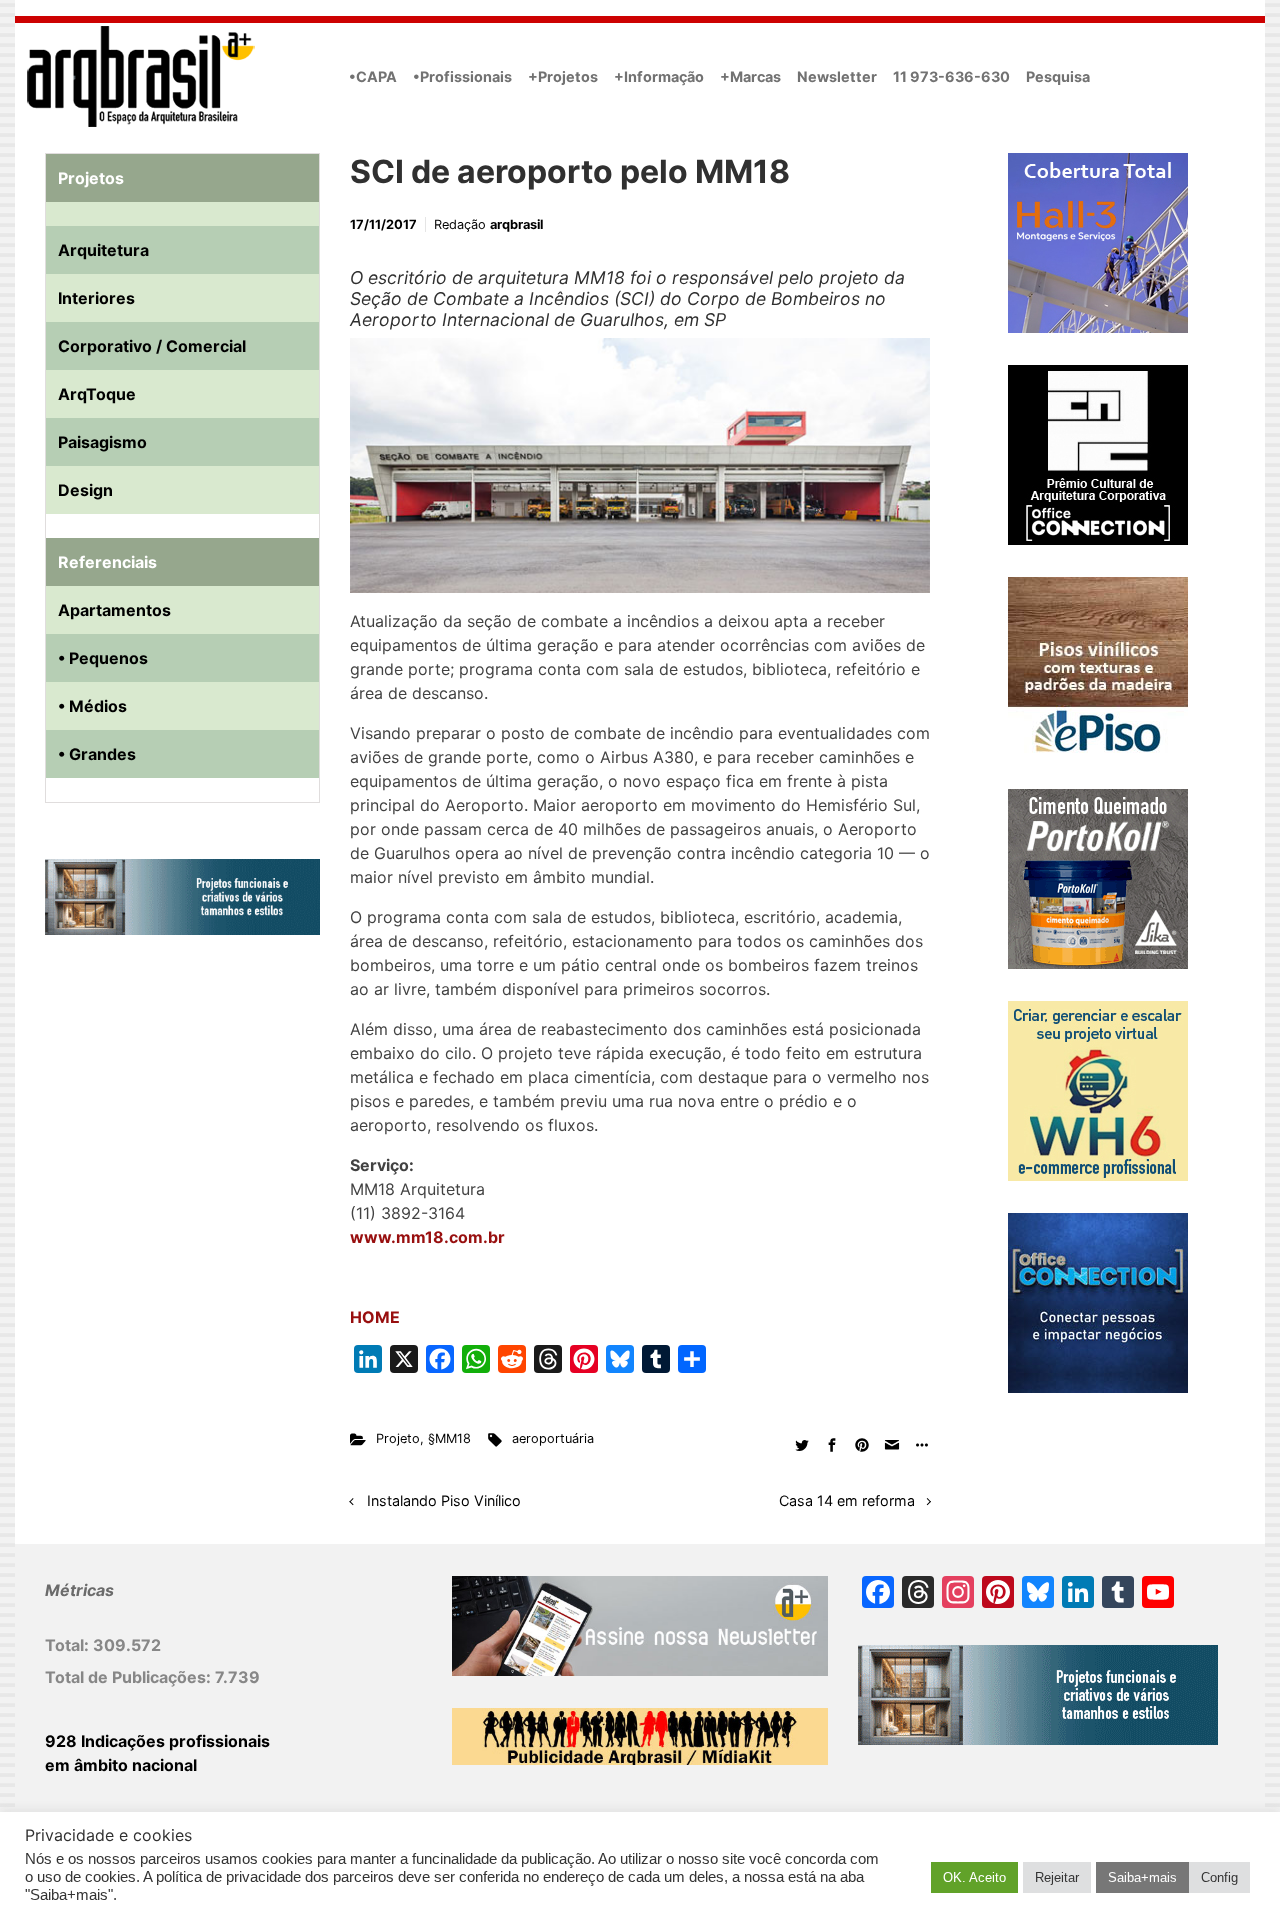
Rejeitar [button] (1057, 1877)
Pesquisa (1058, 76)
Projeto (398, 1438)
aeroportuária (553, 1438)
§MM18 (449, 1438)
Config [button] (1219, 1877)
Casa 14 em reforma (847, 1500)
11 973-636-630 (951, 76)
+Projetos (563, 76)
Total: (69, 1645)
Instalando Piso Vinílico (444, 1500)
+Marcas (750, 76)
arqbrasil (516, 224)
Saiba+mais (1142, 1877)
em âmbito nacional (121, 1765)
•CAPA (373, 76)
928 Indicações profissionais (157, 1741)
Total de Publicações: (130, 1677)
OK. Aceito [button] (974, 1877)
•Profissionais (462, 76)
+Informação (659, 76)
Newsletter (837, 76)
